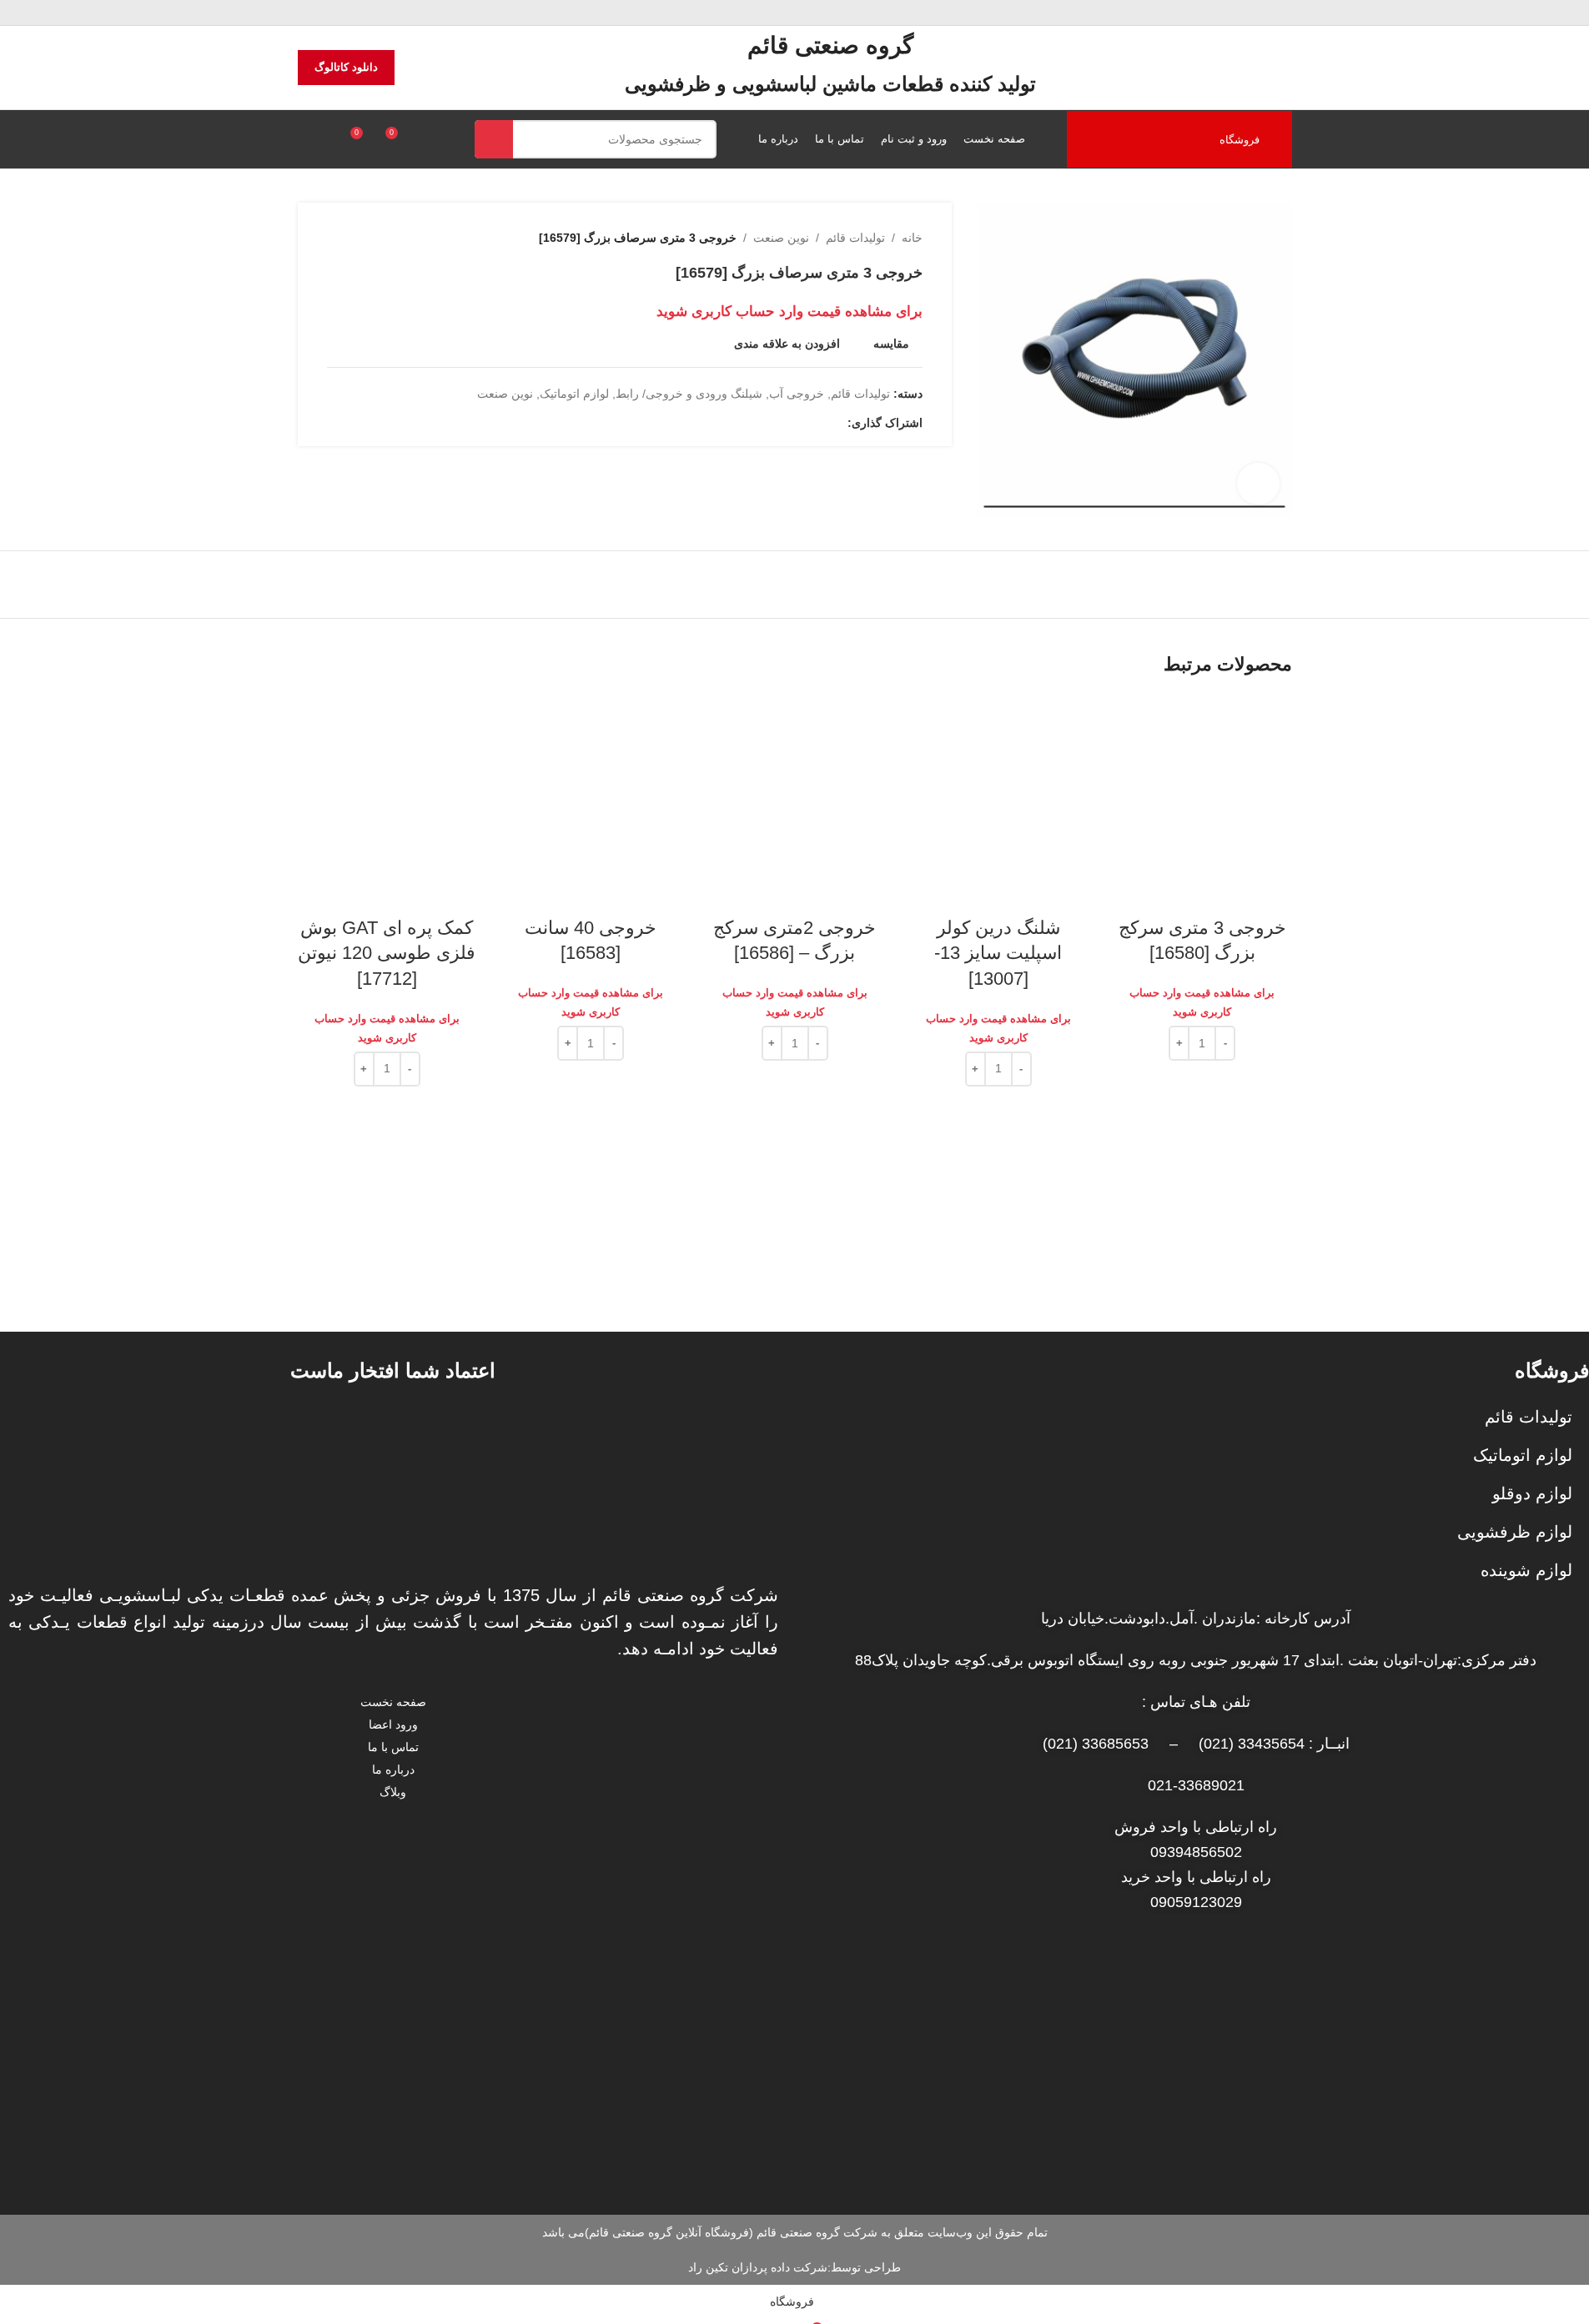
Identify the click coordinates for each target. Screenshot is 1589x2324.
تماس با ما (393, 1747)
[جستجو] (494, 139)
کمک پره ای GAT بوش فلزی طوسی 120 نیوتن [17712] (387, 954)
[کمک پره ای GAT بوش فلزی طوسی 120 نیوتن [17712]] (387, 783)
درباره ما (393, 1769)
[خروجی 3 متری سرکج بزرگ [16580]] (1202, 783)
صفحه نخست (393, 1702)
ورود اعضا (393, 1724)
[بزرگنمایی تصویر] (1258, 484)
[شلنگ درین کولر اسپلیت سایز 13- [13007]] (998, 783)
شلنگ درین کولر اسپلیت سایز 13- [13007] (998, 954)
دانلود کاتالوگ (346, 67)
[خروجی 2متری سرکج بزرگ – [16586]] (794, 783)
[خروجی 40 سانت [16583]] (591, 783)
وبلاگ (393, 1792)
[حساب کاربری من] (304, 139)
